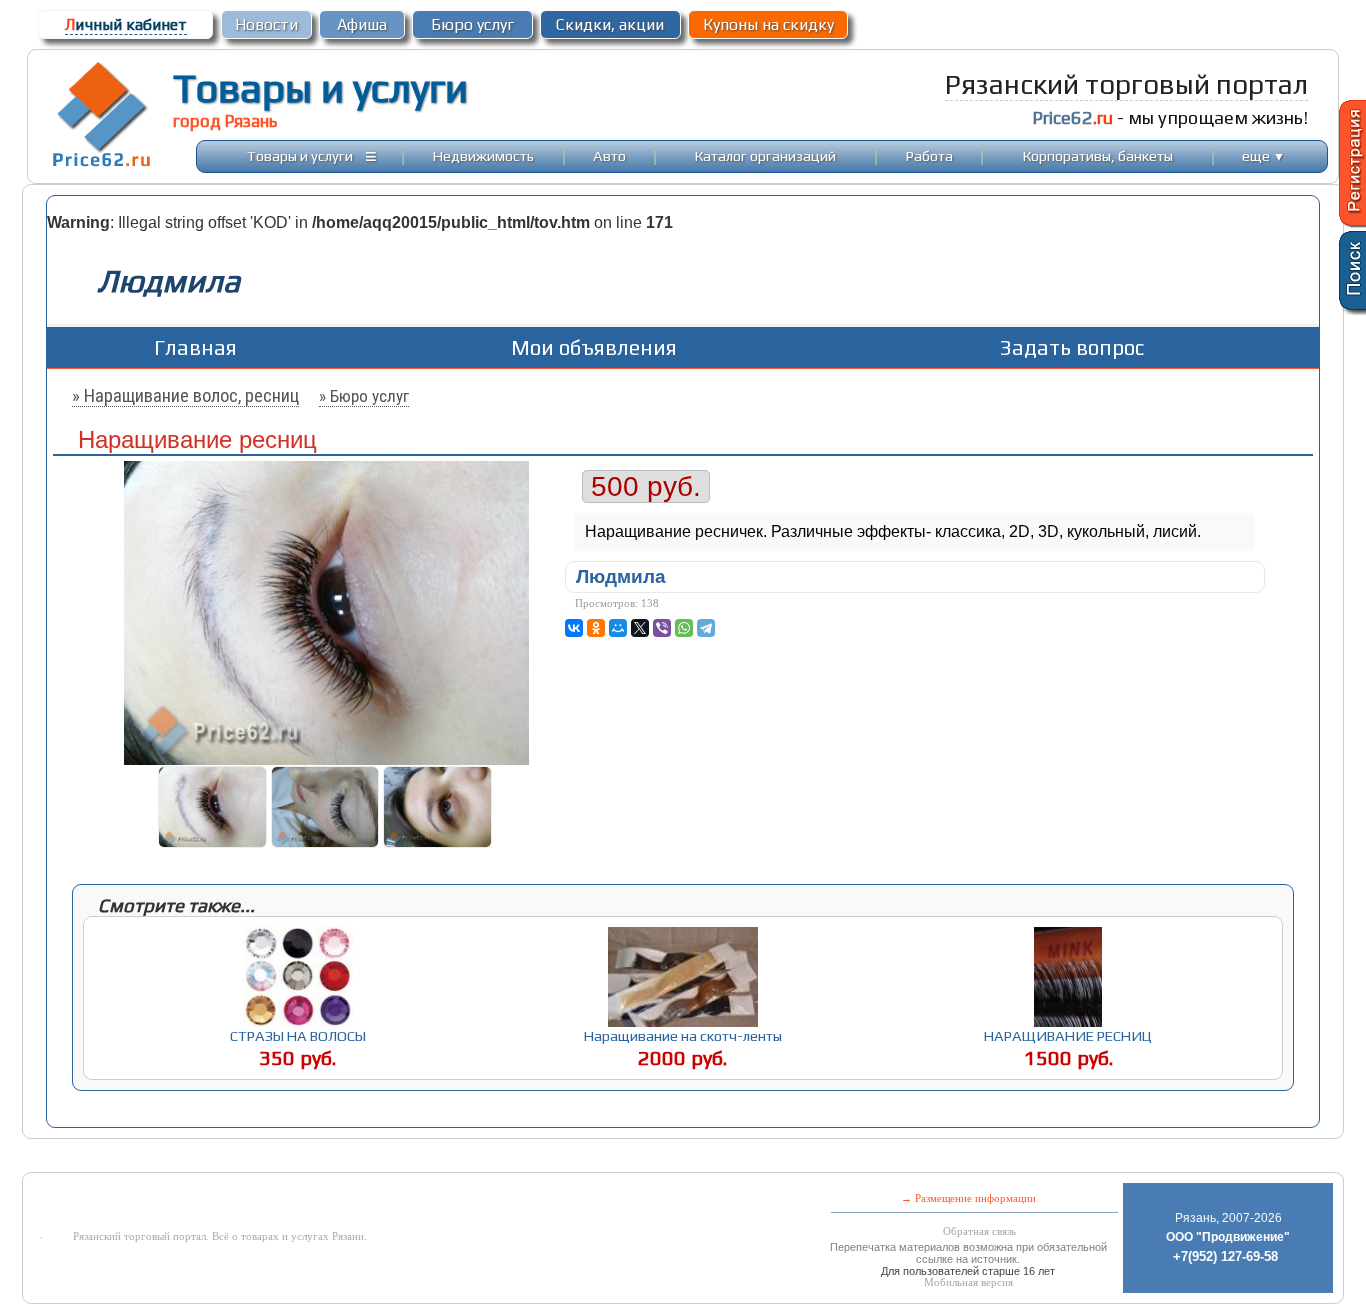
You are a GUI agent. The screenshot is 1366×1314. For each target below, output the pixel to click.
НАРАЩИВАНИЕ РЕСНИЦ (1068, 1035)
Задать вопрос (1072, 347)
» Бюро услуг (364, 396)
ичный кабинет (126, 24)
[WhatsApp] (684, 628)
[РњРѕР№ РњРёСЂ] (618, 628)
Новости (266, 24)
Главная (195, 347)
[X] (640, 628)
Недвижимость (483, 155)
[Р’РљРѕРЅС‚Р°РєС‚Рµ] (574, 628)
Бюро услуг (472, 24)
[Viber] (662, 628)
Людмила (621, 576)
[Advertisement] (521, 1157)
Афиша (362, 24)
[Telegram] (706, 628)
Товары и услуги (320, 88)
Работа (929, 155)
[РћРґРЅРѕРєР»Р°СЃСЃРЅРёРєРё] (596, 628)
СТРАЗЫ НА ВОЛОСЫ (298, 1035)
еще (1263, 155)
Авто (609, 155)
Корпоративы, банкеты (1098, 155)
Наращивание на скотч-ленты (683, 1035)
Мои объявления (594, 347)
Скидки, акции (610, 24)
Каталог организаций (765, 155)
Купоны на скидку (768, 24)
